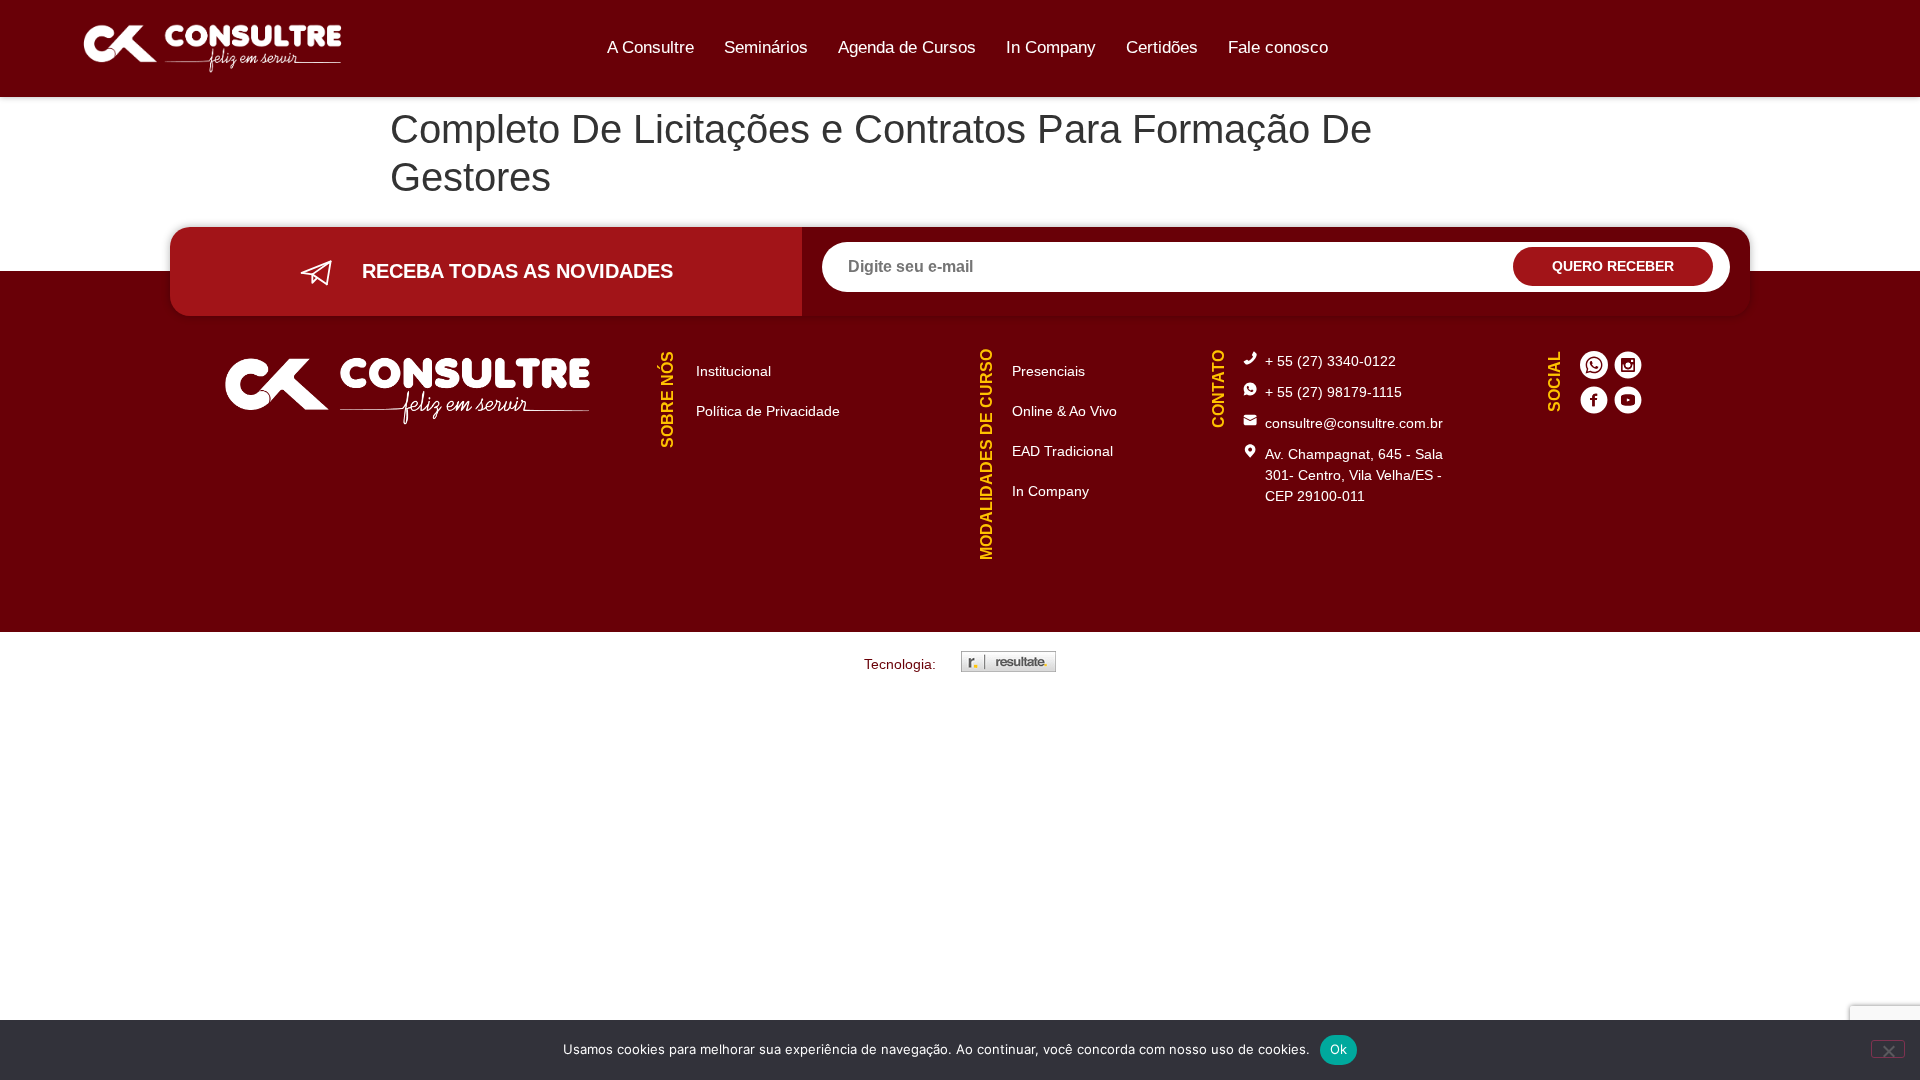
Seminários (766, 47)
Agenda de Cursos (907, 47)
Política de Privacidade (768, 411)
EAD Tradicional (1062, 451)
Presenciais (1048, 371)
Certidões (1162, 47)
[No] (1888, 1049)
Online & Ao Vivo (1064, 411)
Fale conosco (1278, 47)
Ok (1339, 1049)
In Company (1051, 47)
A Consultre (650, 47)
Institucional (733, 371)
